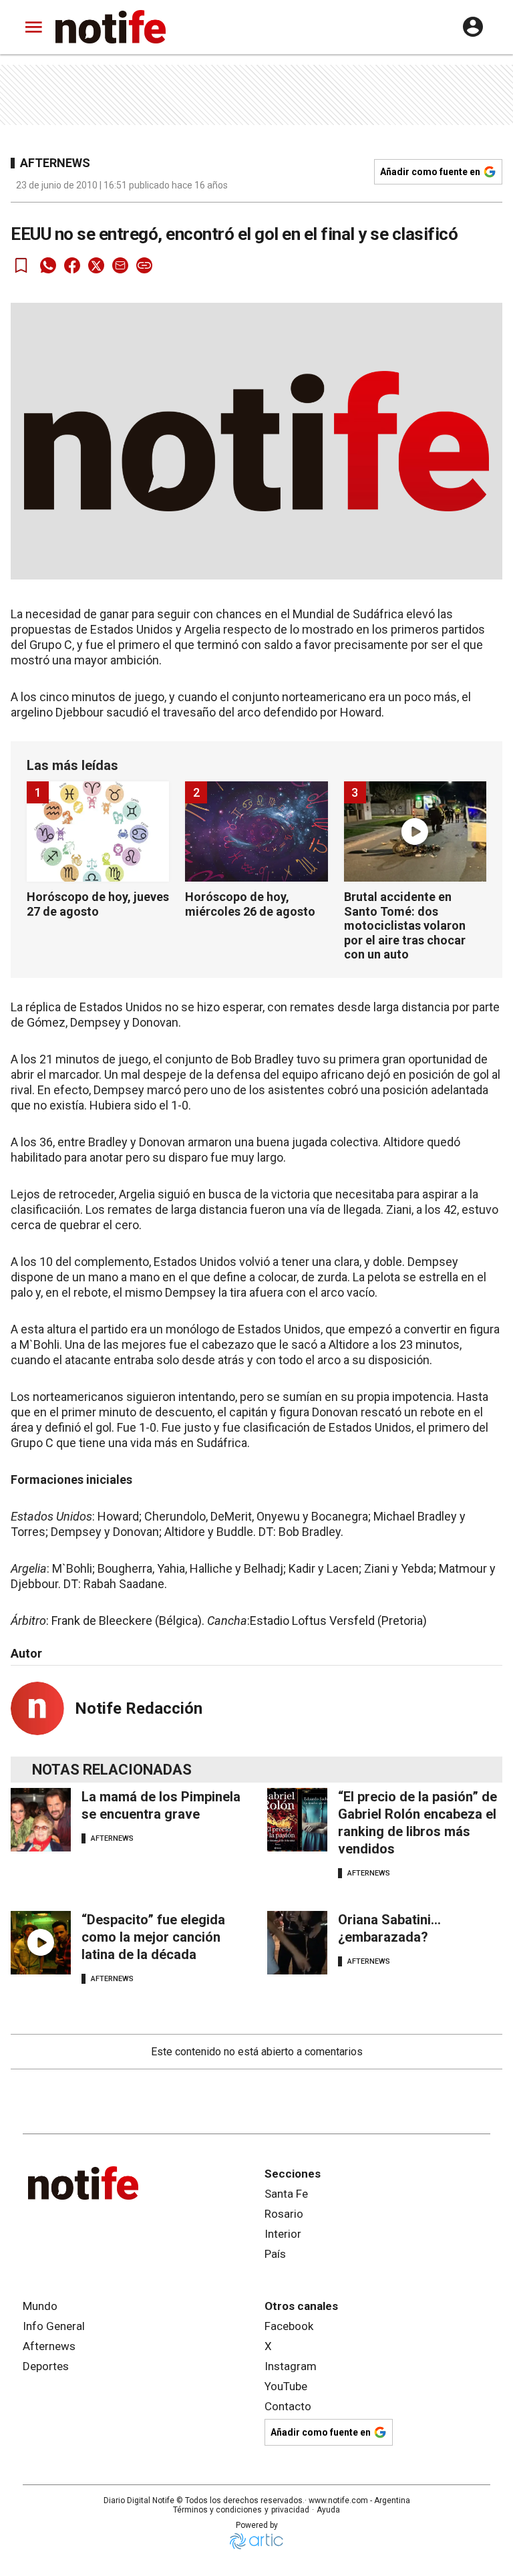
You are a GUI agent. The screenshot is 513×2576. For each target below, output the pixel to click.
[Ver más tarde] (21, 265)
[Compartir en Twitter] (96, 265)
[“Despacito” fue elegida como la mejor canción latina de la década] (41, 1943)
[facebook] (72, 265)
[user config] (473, 27)
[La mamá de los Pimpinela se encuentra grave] (41, 1820)
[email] (120, 265)
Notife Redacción (139, 1708)
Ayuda (328, 2510)
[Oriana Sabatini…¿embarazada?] (297, 1943)
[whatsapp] (48, 265)
